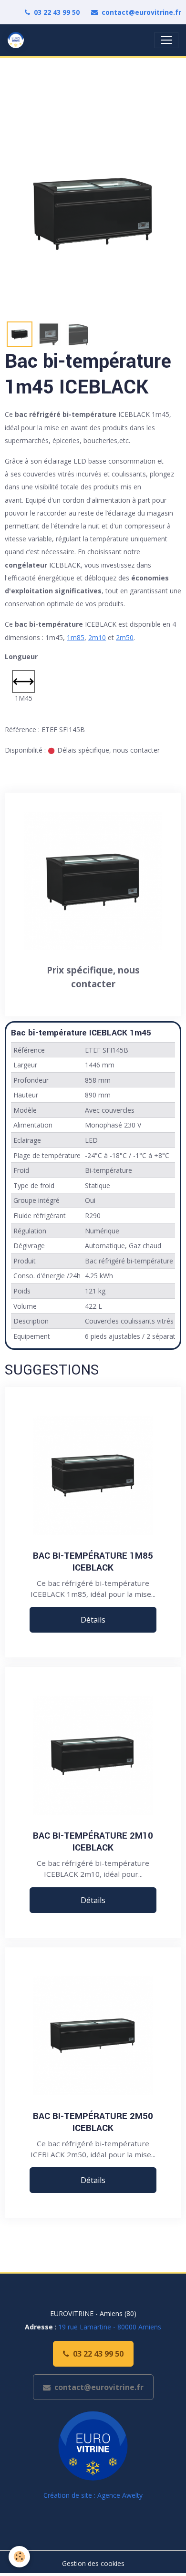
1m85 (76, 637)
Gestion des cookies (93, 2563)
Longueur (21, 657)
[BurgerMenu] (166, 40)
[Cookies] (19, 2557)
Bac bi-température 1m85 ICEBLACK (93, 1562)
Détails (93, 1620)
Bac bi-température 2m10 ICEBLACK (93, 1841)
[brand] (18, 40)
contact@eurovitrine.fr (141, 12)
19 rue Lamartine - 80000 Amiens (110, 2327)
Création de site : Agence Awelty (93, 2495)
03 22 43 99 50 (57, 12)
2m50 (125, 637)
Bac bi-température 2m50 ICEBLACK (93, 2122)
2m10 (97, 637)
